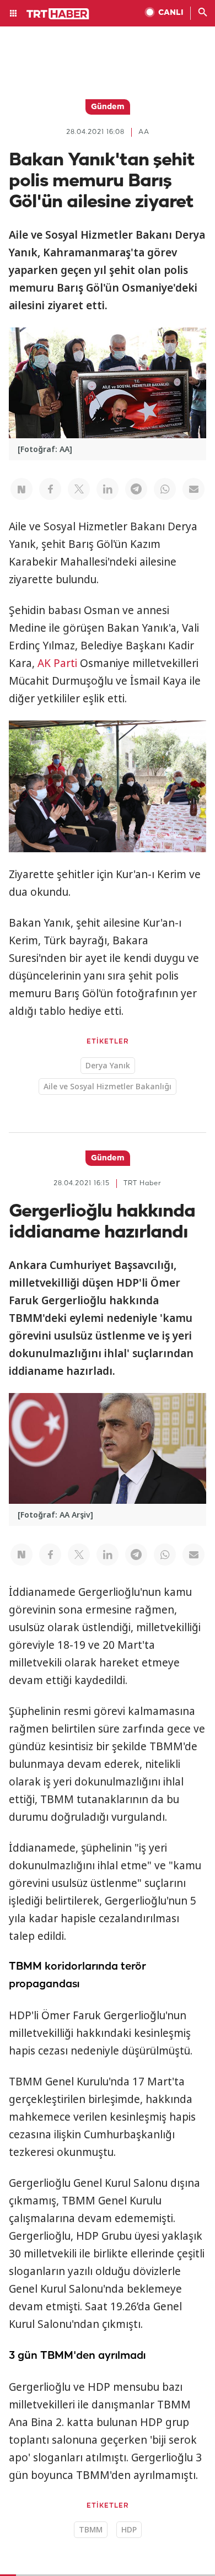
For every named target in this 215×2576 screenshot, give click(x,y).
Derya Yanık (108, 1065)
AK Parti (57, 663)
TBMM (91, 2529)
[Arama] (203, 13)
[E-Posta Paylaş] (193, 489)
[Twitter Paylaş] (79, 489)
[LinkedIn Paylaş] (108, 489)
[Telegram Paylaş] (136, 489)
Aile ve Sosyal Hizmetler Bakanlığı (108, 1086)
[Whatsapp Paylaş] (165, 489)
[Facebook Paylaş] (50, 489)
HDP (129, 2529)
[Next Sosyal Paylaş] (21, 489)
